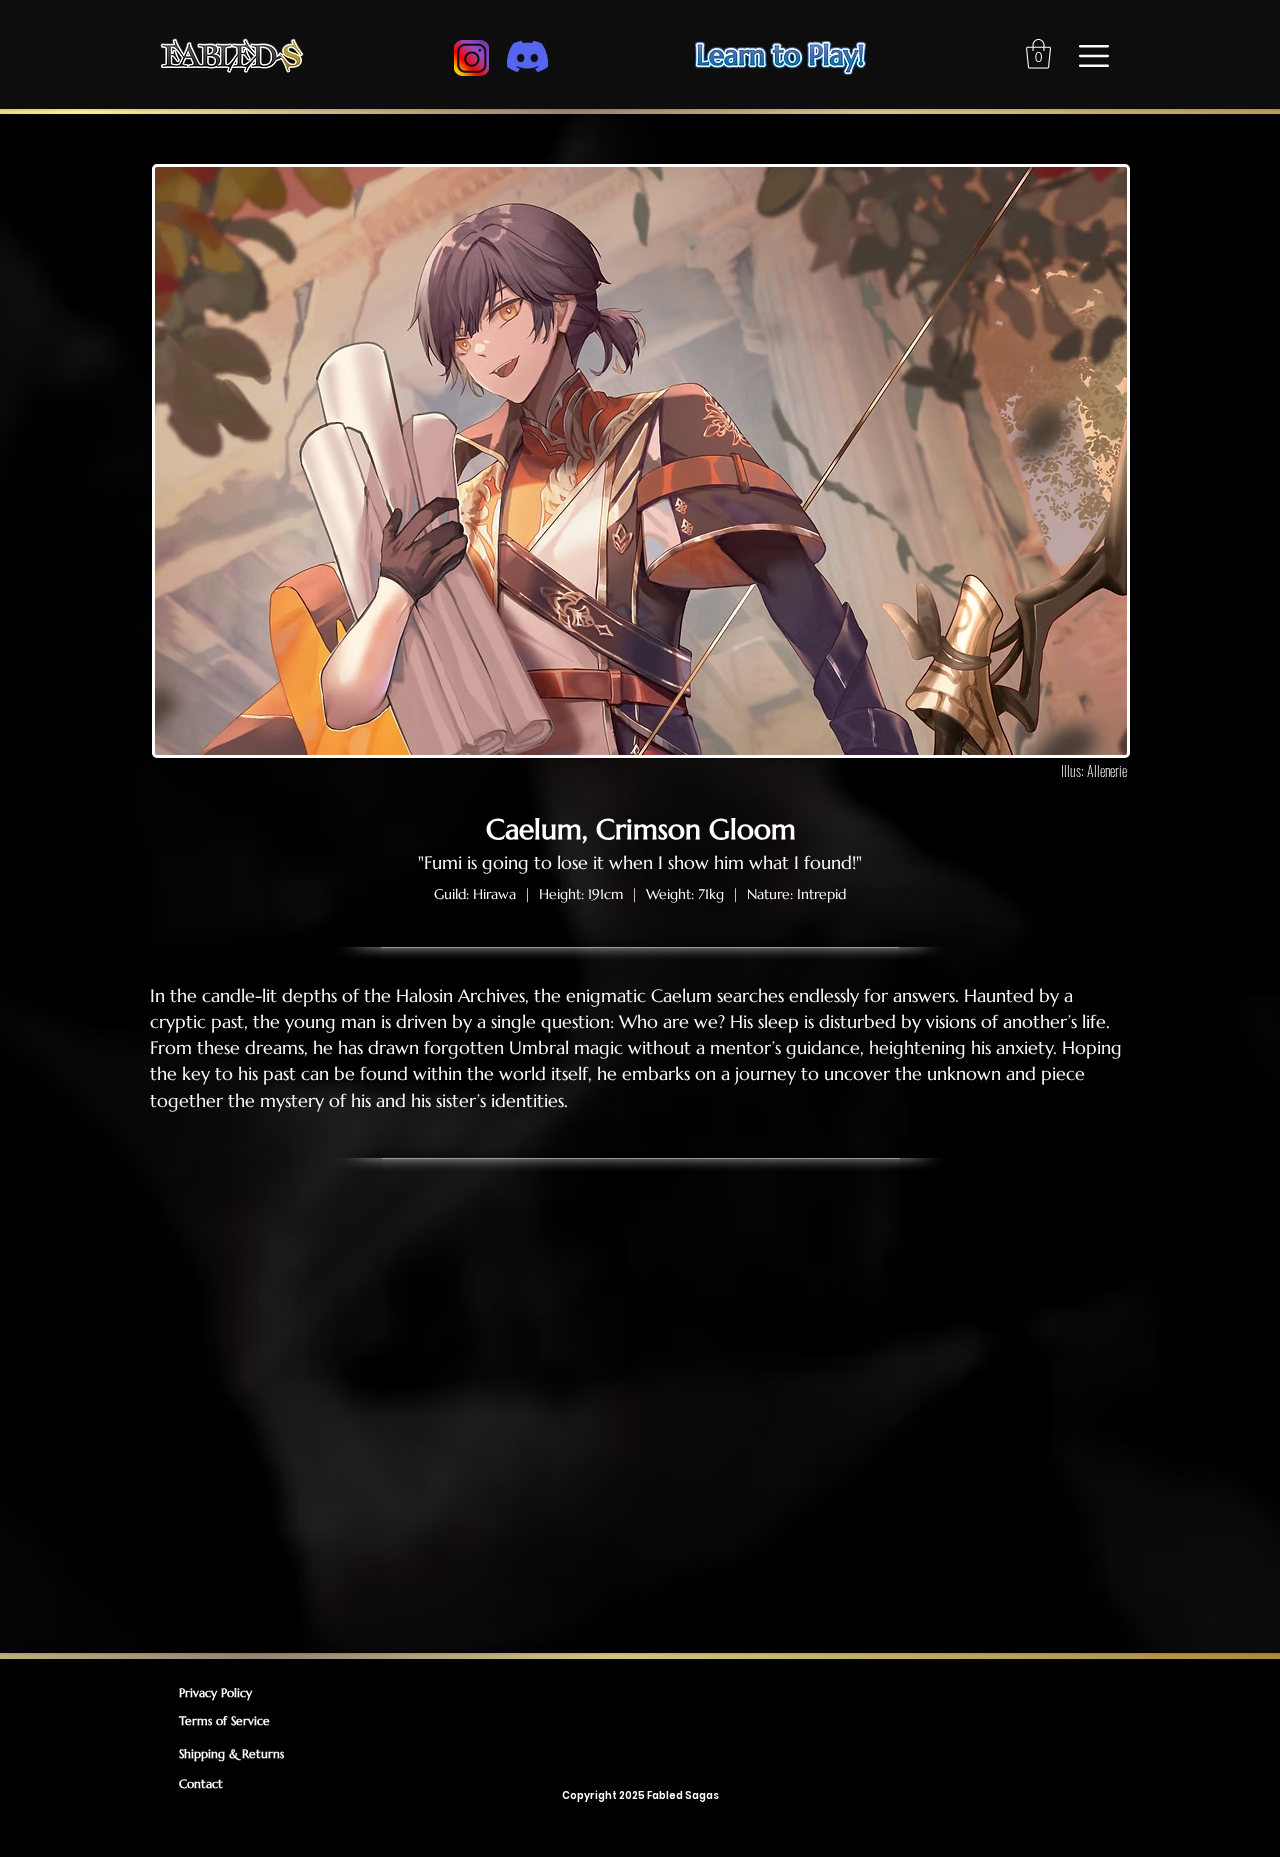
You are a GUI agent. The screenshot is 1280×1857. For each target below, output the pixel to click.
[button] (1038, 54)
